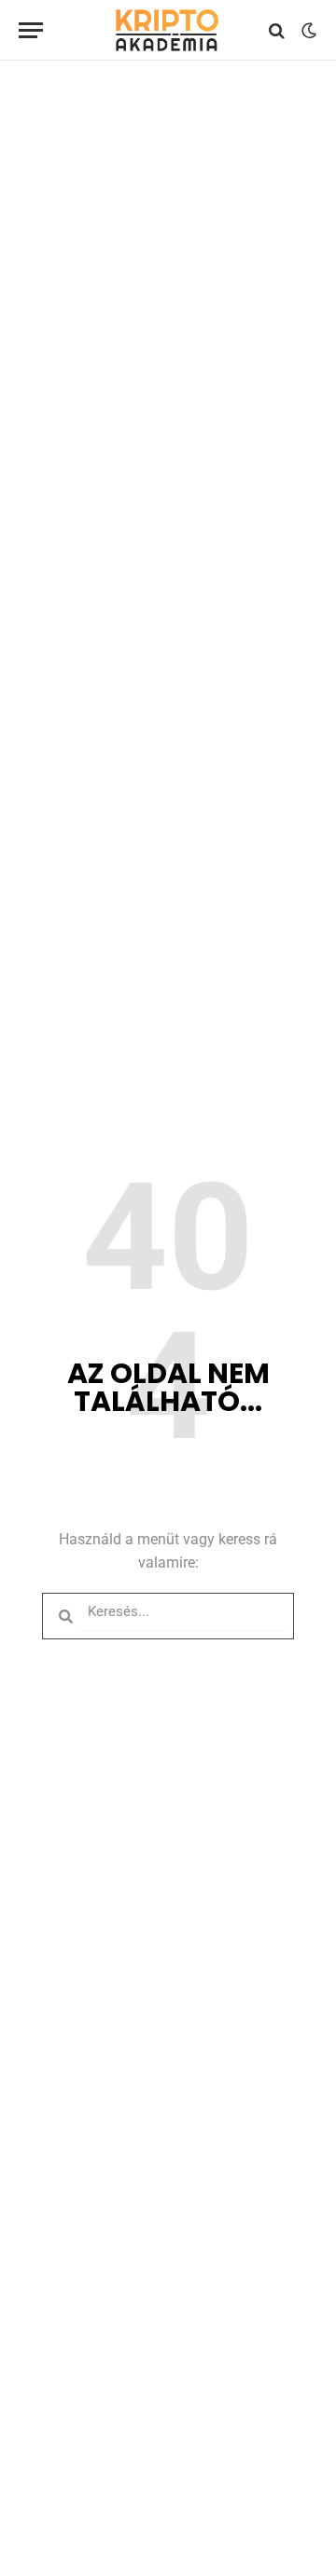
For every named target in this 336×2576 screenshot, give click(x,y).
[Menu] (31, 30)
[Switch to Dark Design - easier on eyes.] (307, 31)
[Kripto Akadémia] (167, 30)
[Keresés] (277, 30)
